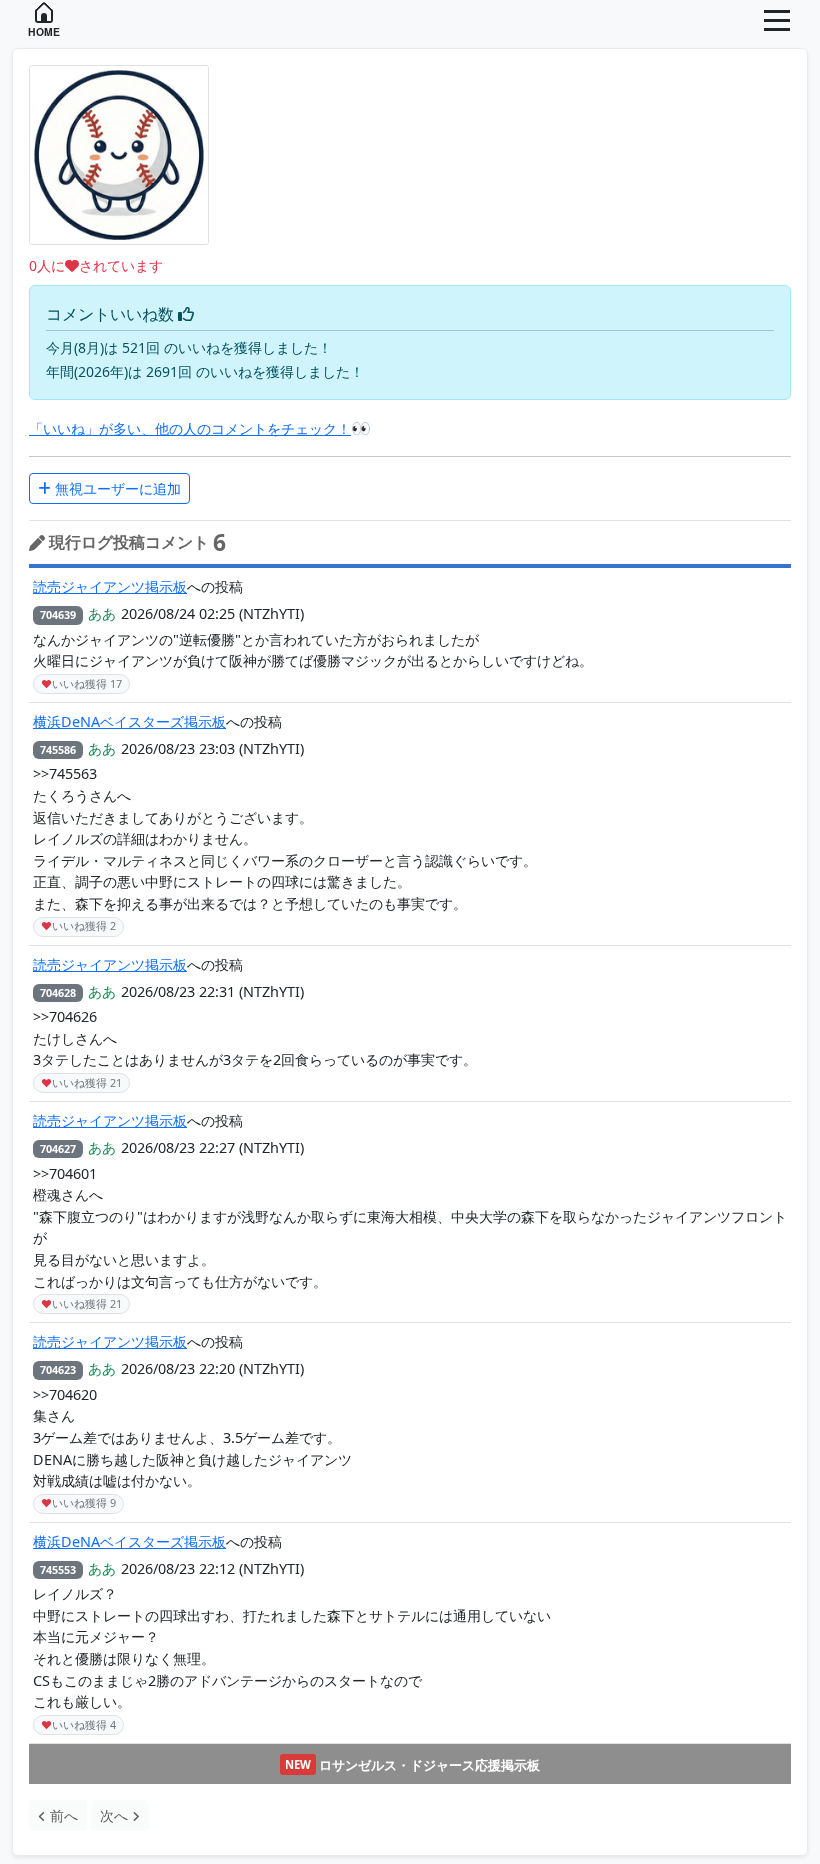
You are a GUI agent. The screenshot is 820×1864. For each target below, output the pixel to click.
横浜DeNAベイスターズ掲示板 (129, 721)
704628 (58, 992)
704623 (58, 1369)
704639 (58, 614)
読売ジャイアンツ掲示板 (110, 586)
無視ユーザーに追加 (116, 488)
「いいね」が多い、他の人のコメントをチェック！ (190, 428)
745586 (58, 749)
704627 (58, 1148)
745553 (58, 1569)
